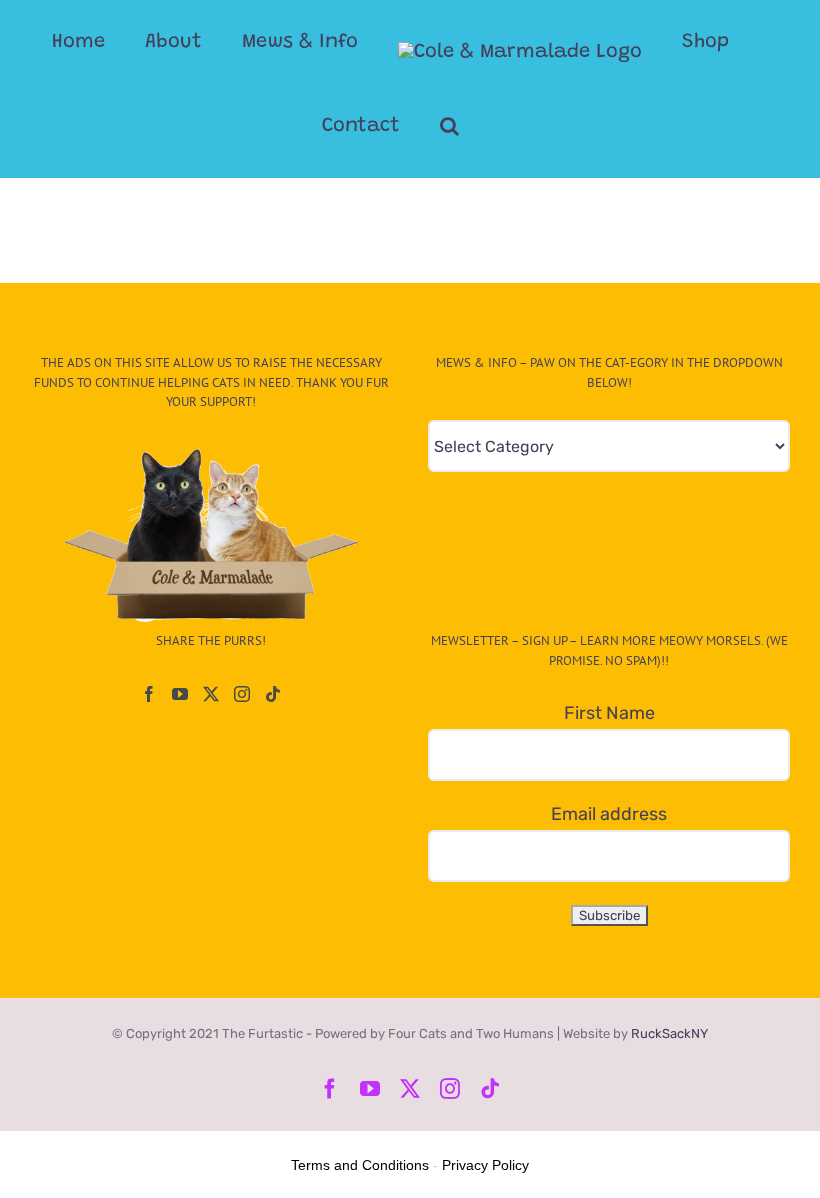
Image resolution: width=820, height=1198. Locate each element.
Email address (609, 814)
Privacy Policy (485, 1165)
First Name (609, 713)
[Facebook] (149, 694)
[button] (449, 126)
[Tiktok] (273, 694)
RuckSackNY (669, 1033)
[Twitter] (211, 694)
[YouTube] (180, 694)
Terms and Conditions (360, 1165)
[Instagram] (242, 694)
